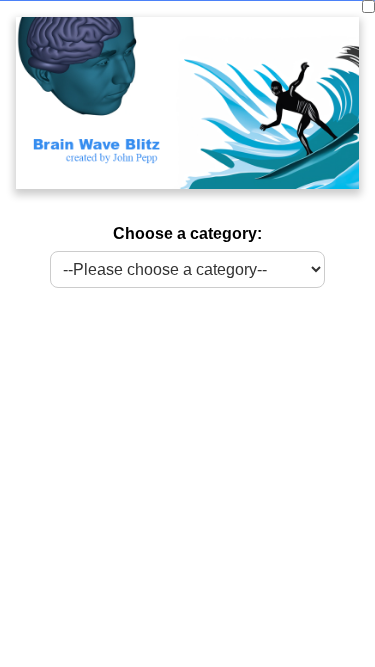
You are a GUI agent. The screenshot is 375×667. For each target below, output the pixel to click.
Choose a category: (187, 233)
